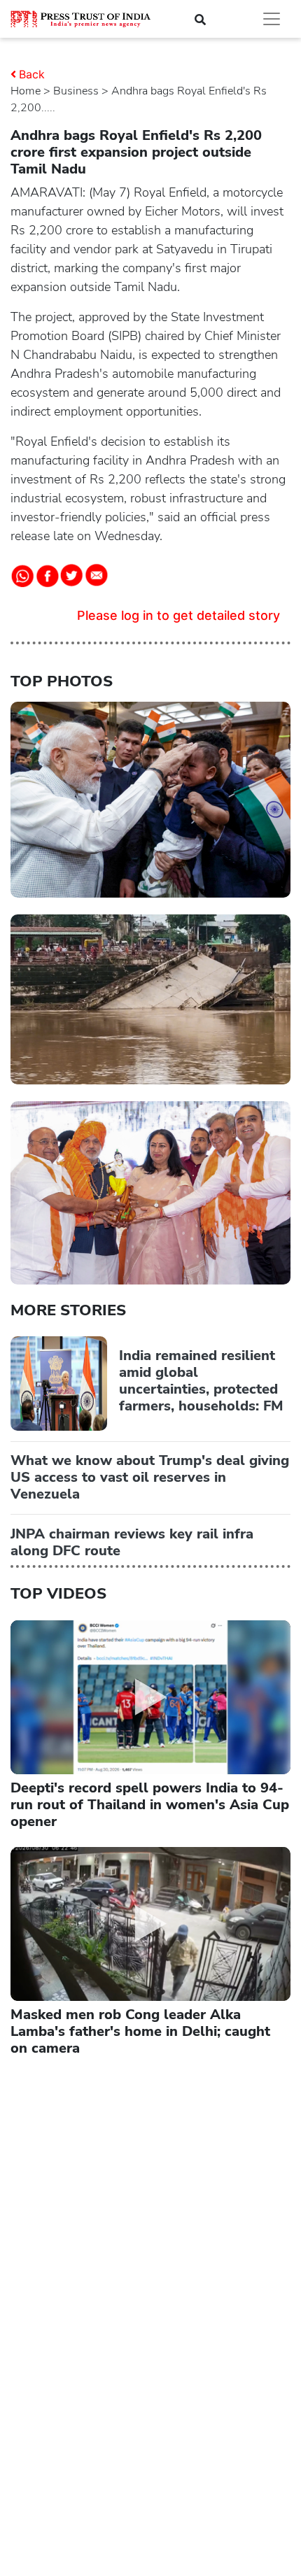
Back (32, 74)
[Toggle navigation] (272, 19)
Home (26, 91)
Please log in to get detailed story (178, 615)
